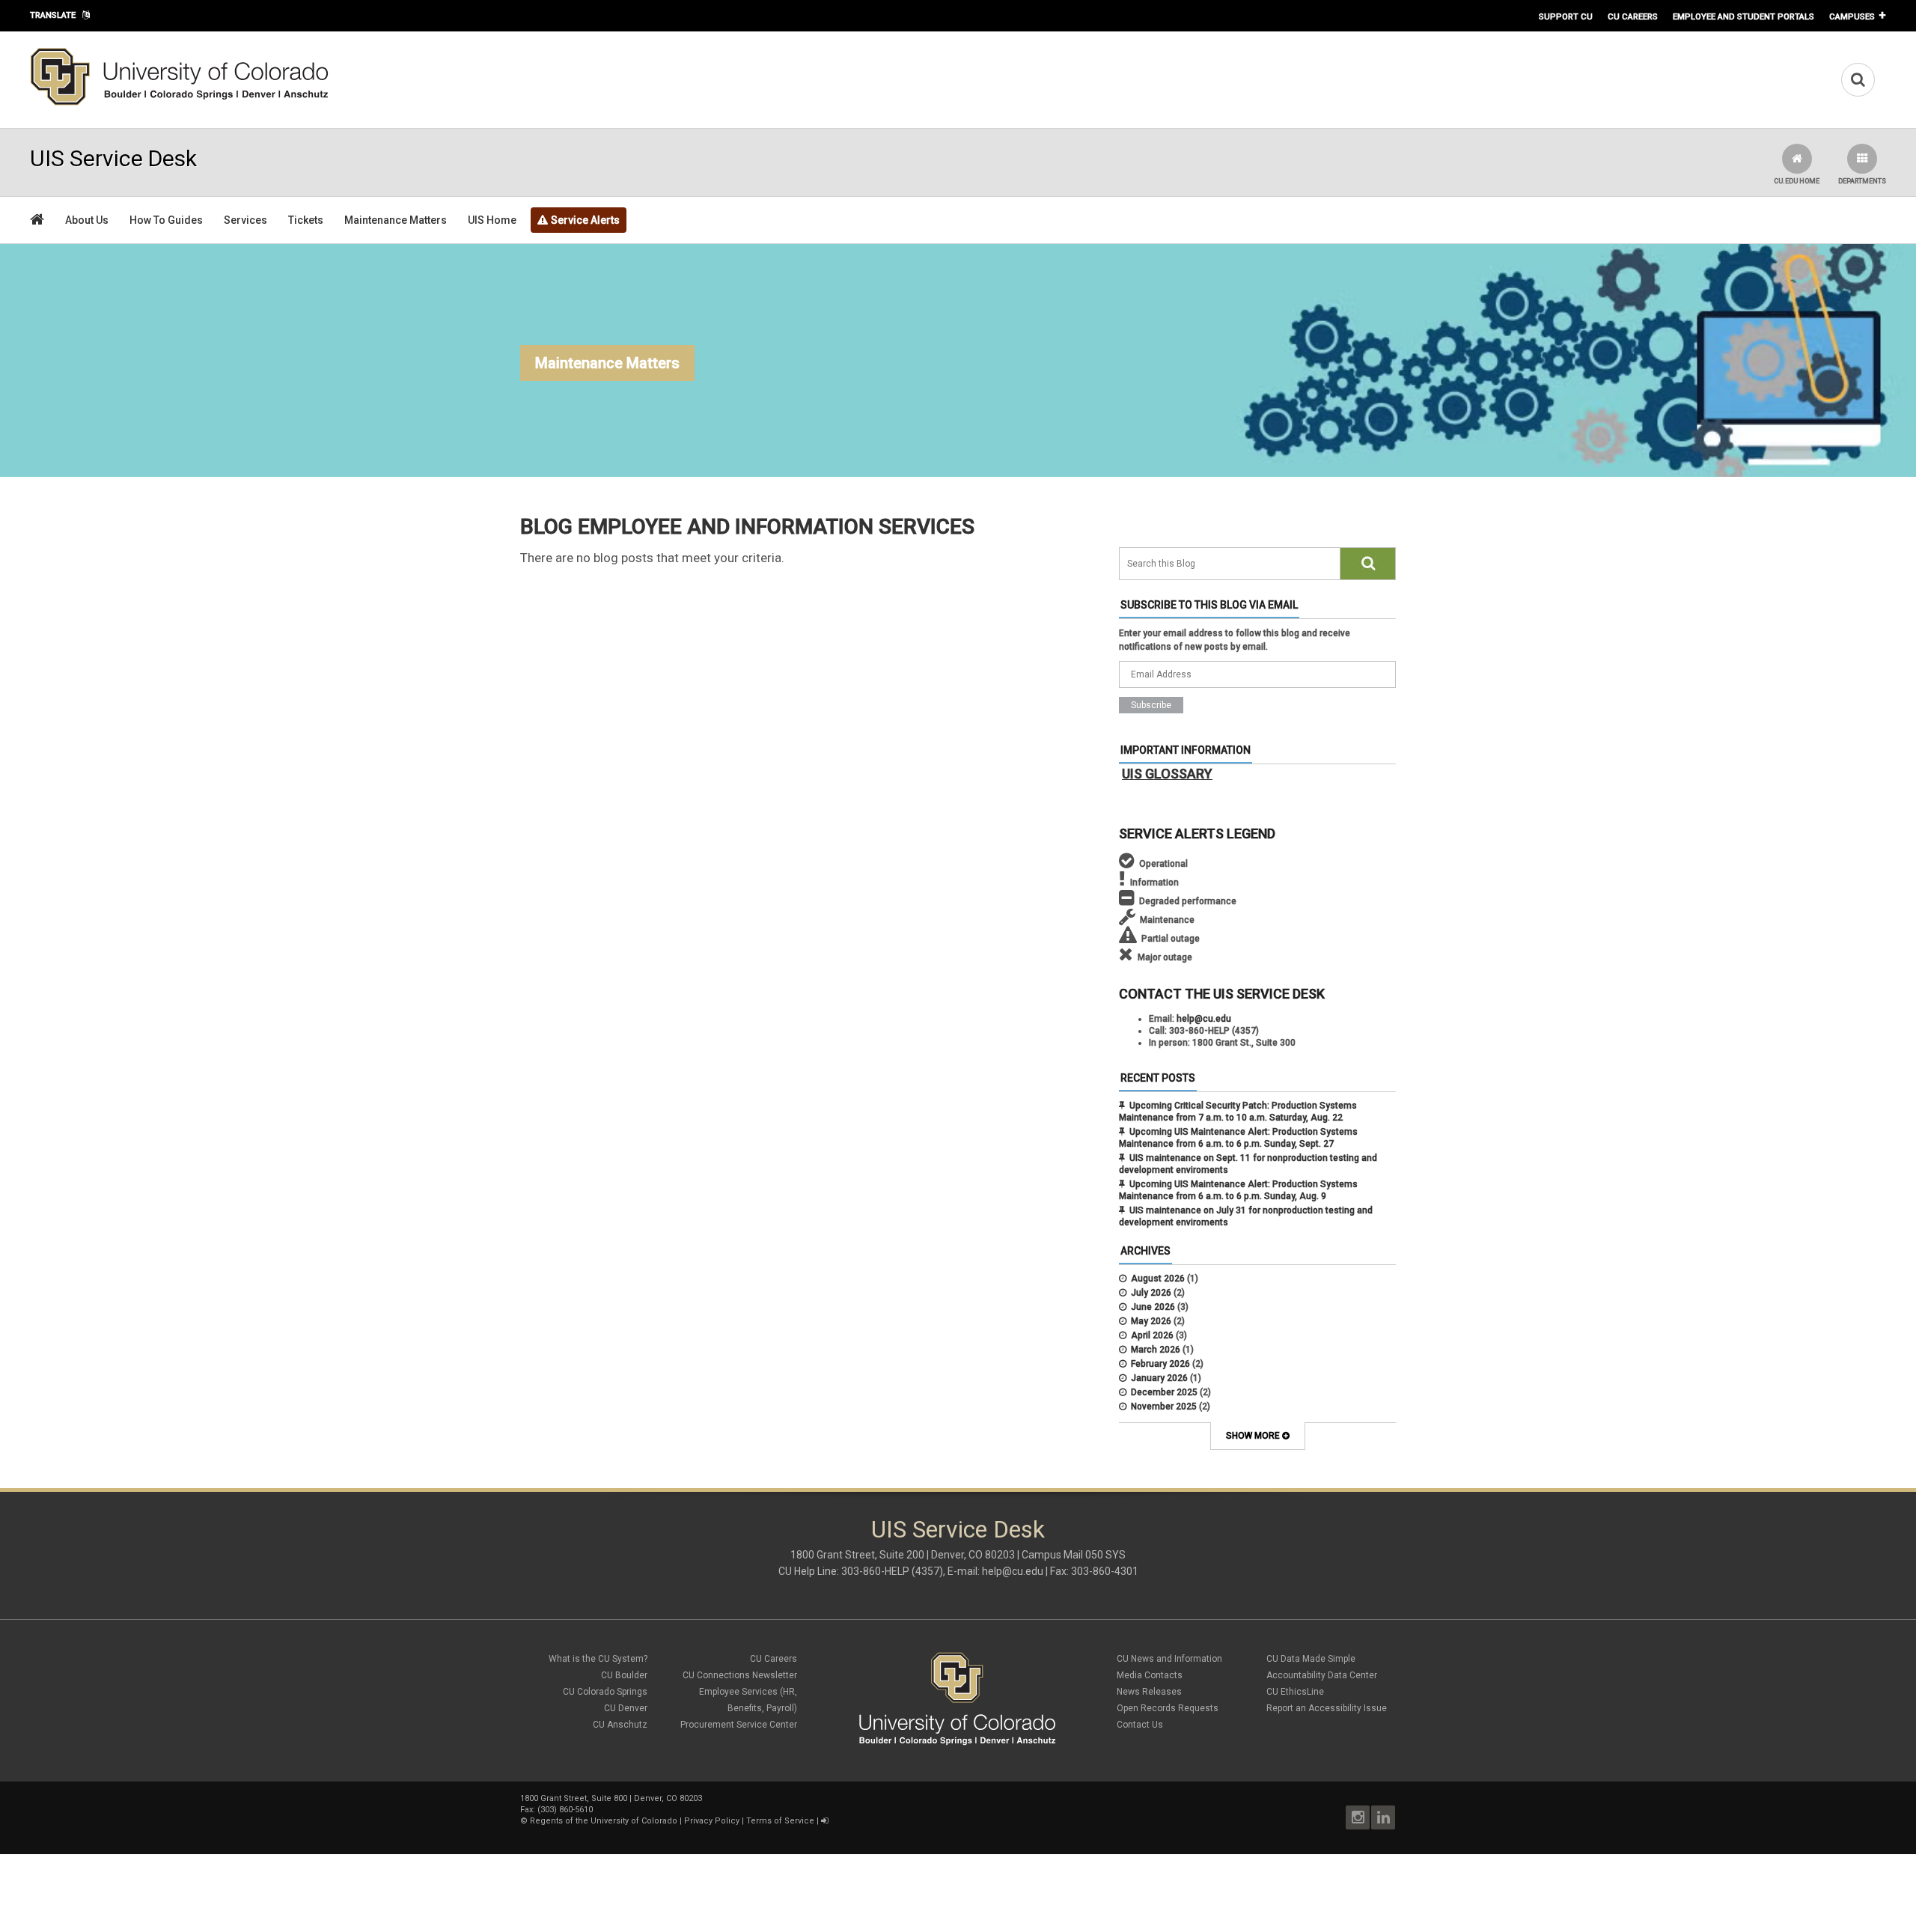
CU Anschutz (620, 1725)
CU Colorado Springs (605, 1692)
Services (245, 220)
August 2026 (1158, 1279)
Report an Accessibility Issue (1327, 1708)
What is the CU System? (598, 1659)
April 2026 (1152, 1335)
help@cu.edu (1204, 1019)
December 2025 (1164, 1392)
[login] (824, 1821)
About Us (87, 220)
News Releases (1149, 1692)
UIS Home (492, 220)
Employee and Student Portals (1743, 16)
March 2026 (1156, 1350)
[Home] (180, 103)
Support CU (1566, 16)
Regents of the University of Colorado (604, 1821)
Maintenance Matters (396, 220)
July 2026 (1151, 1293)
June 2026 (1153, 1307)
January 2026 (1159, 1378)
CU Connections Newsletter (740, 1675)
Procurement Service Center (739, 1725)
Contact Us (1140, 1725)
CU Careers (1633, 16)
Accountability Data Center (1322, 1675)
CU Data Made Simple (1311, 1659)
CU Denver (626, 1708)
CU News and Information (1169, 1659)
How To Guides (166, 220)
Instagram (1358, 1817)
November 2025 (1164, 1407)
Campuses (1852, 16)
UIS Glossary (1167, 774)
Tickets (306, 220)
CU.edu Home (1797, 181)
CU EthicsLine (1295, 1692)
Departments (1862, 181)
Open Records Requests (1168, 1708)
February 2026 (1160, 1364)
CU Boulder (624, 1675)
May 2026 (1151, 1321)
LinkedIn (1383, 1817)
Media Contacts (1150, 1675)
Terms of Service (780, 1821)
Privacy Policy (712, 1821)
